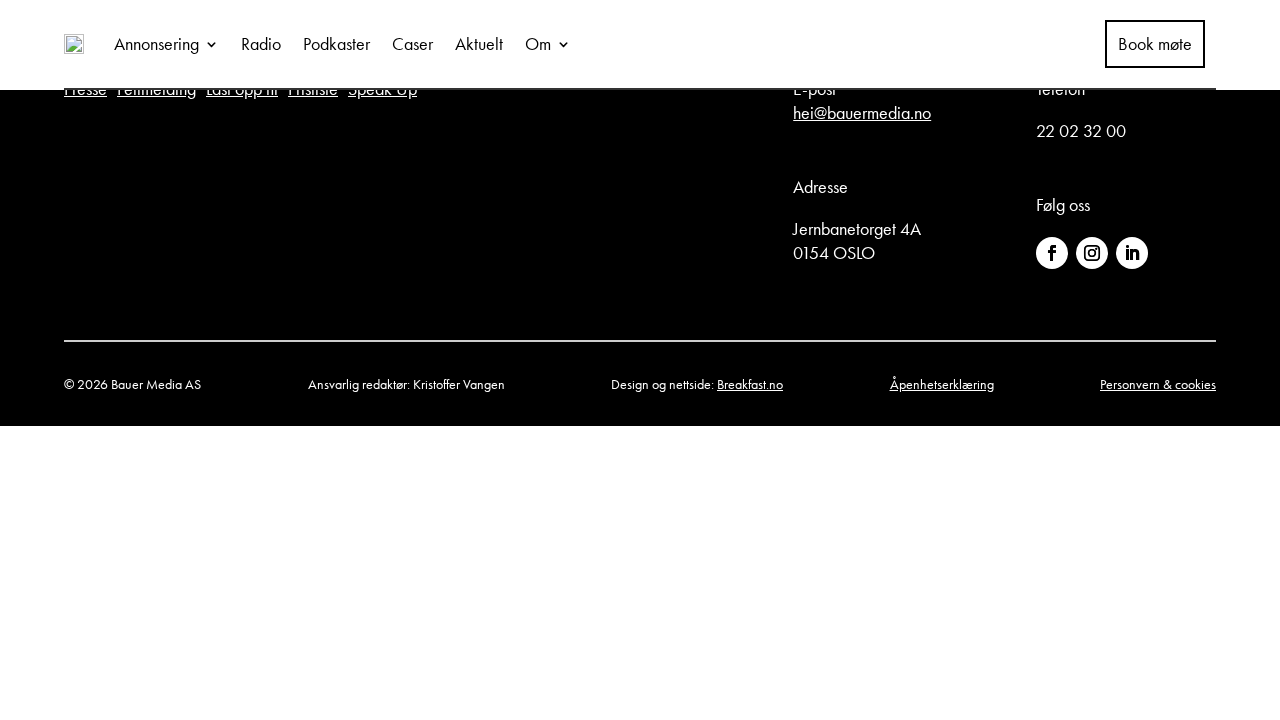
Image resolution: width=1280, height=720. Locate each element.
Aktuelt (479, 43)
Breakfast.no (750, 384)
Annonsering (156, 43)
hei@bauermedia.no (862, 112)
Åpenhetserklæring (942, 384)
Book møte (1155, 44)
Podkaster (336, 43)
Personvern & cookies (1158, 384)
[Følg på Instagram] (1092, 253)
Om (538, 43)
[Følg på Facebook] (1052, 253)
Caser (412, 43)
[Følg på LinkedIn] (1132, 253)
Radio (261, 43)
